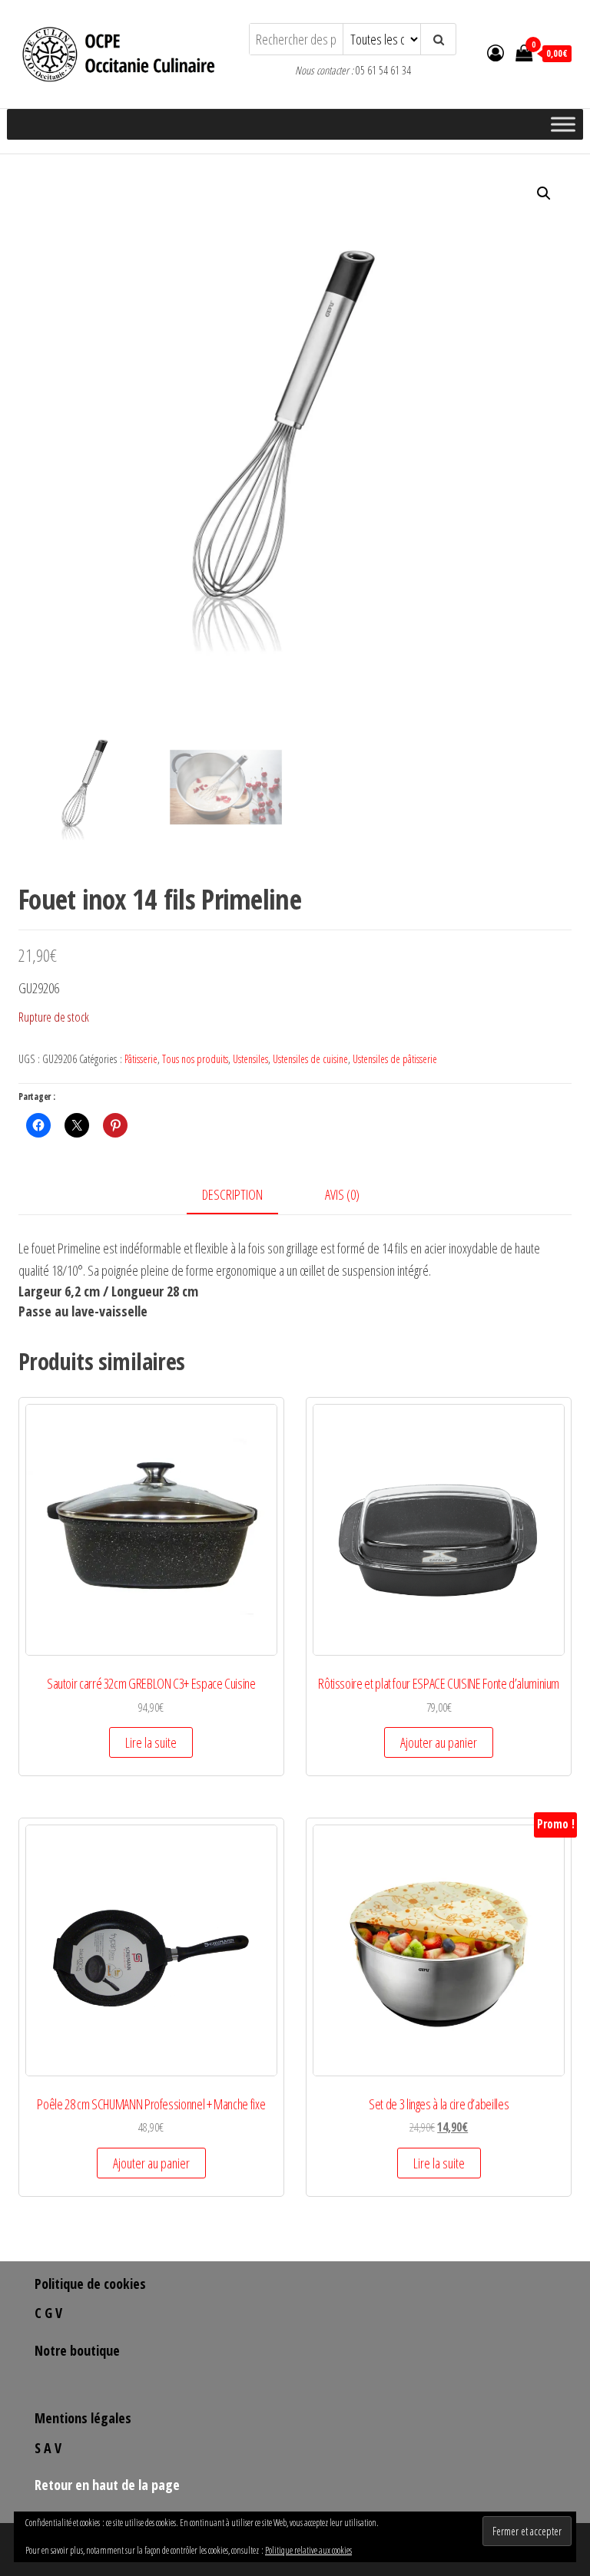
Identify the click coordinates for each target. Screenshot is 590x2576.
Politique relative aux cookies (308, 2550)
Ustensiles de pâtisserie (395, 1059)
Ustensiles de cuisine (310, 1059)
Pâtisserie (141, 1059)
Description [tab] (232, 1194)
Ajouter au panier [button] (439, 1742)
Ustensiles (250, 1059)
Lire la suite (151, 1742)
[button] (544, 193)
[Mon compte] (496, 52)
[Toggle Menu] (563, 124)
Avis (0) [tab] (342, 1194)
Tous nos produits (195, 1059)
